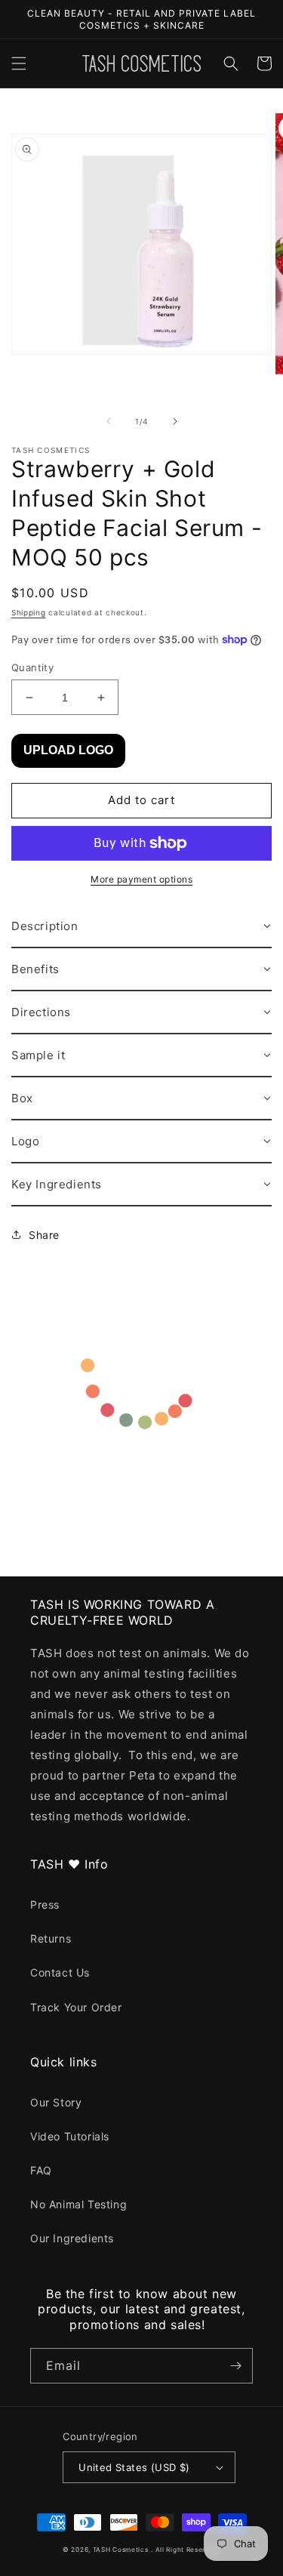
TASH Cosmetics (121, 2550)
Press (45, 1904)
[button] (19, 63)
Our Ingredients (72, 2238)
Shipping (29, 612)
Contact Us (60, 1972)
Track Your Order (76, 2007)
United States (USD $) (134, 2467)
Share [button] (44, 1235)
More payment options (141, 879)
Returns (51, 1938)
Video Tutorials (70, 2136)
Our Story (56, 2102)
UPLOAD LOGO (68, 750)
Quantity (32, 667)
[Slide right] (175, 421)
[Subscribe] (235, 2366)
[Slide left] (109, 421)
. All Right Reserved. (186, 2550)
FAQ (41, 2170)
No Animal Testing (78, 2204)
